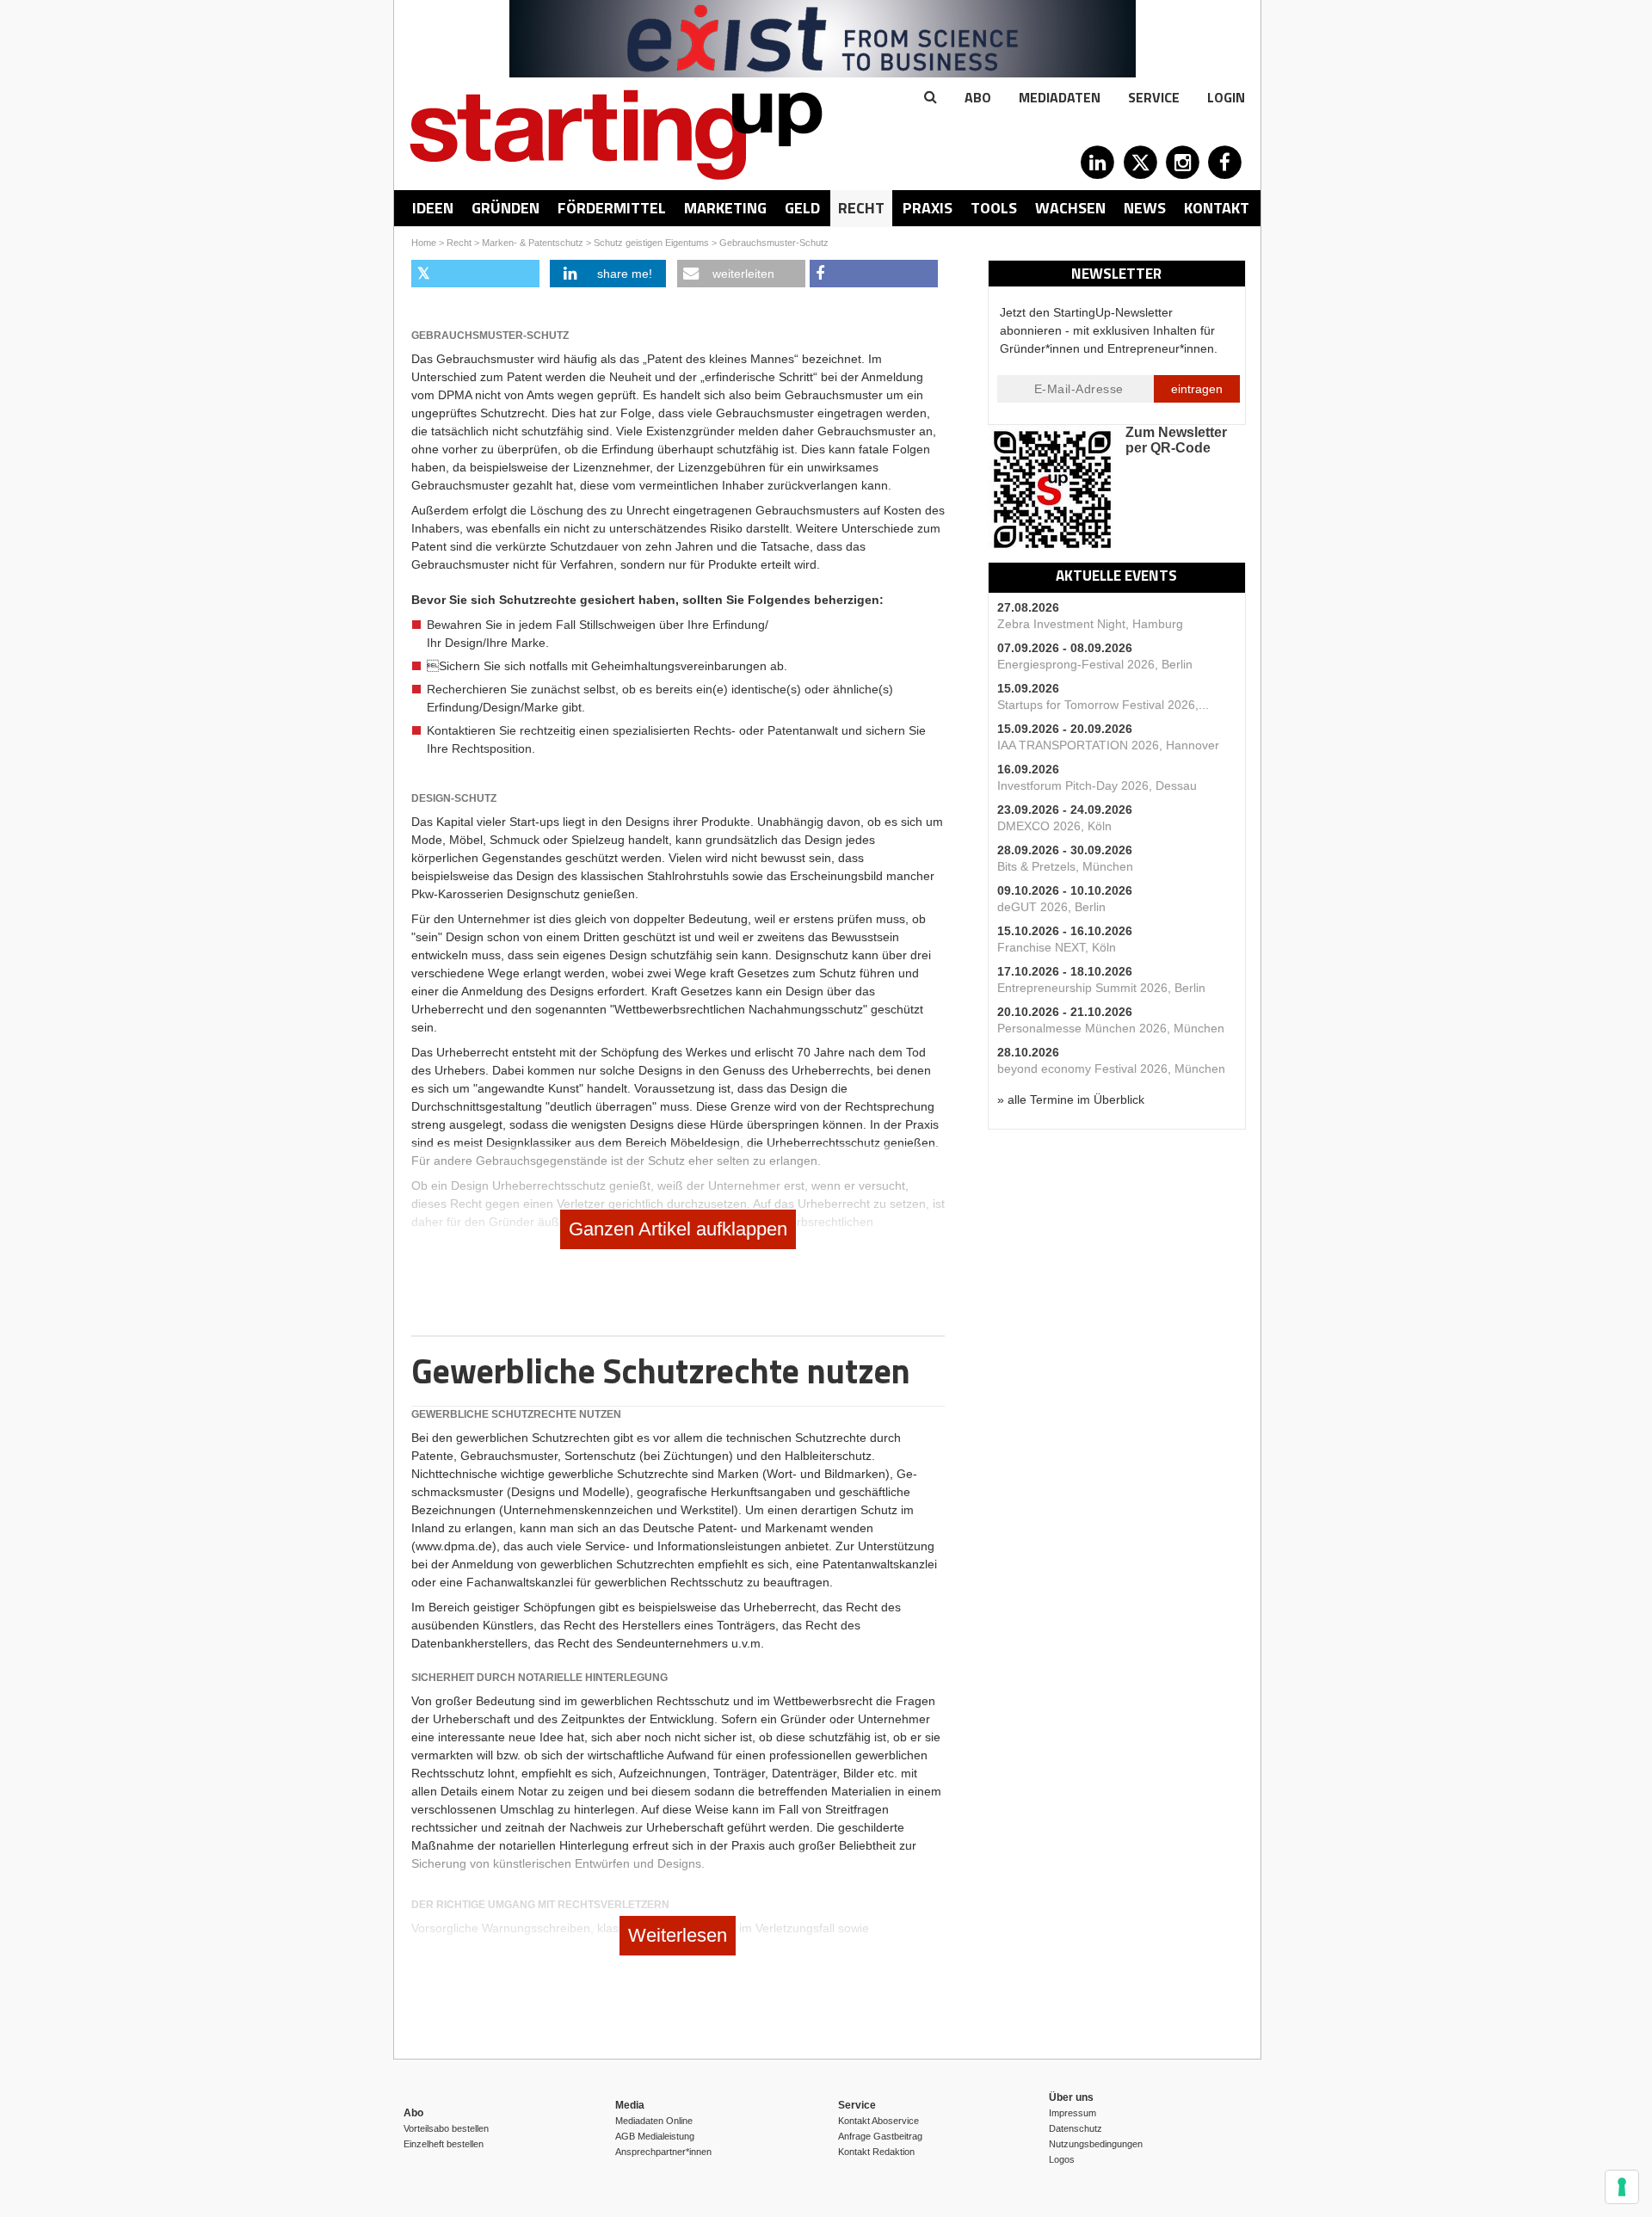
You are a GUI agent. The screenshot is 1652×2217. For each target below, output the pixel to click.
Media (630, 2105)
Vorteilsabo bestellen (446, 2128)
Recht (861, 208)
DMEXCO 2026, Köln (1054, 826)
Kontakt (1217, 208)
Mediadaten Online (654, 2121)
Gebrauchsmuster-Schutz (774, 243)
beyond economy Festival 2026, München (1111, 1068)
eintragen (1197, 389)
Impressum (1073, 2113)
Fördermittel (612, 208)
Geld (802, 208)
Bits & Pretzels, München (1065, 866)
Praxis (928, 208)
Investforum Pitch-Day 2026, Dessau (1097, 785)
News (1145, 208)
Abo (978, 97)
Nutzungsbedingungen (1096, 2144)
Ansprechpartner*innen (663, 2152)
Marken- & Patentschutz (533, 243)
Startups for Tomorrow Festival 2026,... (1103, 705)
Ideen (433, 208)
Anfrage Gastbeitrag (880, 2136)
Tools (994, 208)
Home (424, 243)
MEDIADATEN (1060, 97)
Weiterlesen (678, 1935)
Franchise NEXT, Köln (1057, 947)
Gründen (505, 208)
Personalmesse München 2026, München (1111, 1028)
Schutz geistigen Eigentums (651, 243)
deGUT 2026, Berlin (1051, 907)
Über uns (1071, 2097)
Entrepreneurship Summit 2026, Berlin (1101, 988)
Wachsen (1070, 208)
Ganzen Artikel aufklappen (678, 1229)
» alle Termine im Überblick (1071, 1099)
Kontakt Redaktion (876, 2152)
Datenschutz (1076, 2128)
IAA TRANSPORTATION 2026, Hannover (1108, 745)
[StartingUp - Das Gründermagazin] (616, 135)
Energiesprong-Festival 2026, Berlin (1095, 664)
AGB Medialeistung (655, 2136)
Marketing (725, 208)
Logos (1062, 2159)
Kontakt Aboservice (878, 2121)
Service (1154, 97)
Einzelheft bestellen (444, 2144)
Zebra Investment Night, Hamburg (1090, 624)
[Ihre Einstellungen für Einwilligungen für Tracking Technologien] (1622, 2187)
